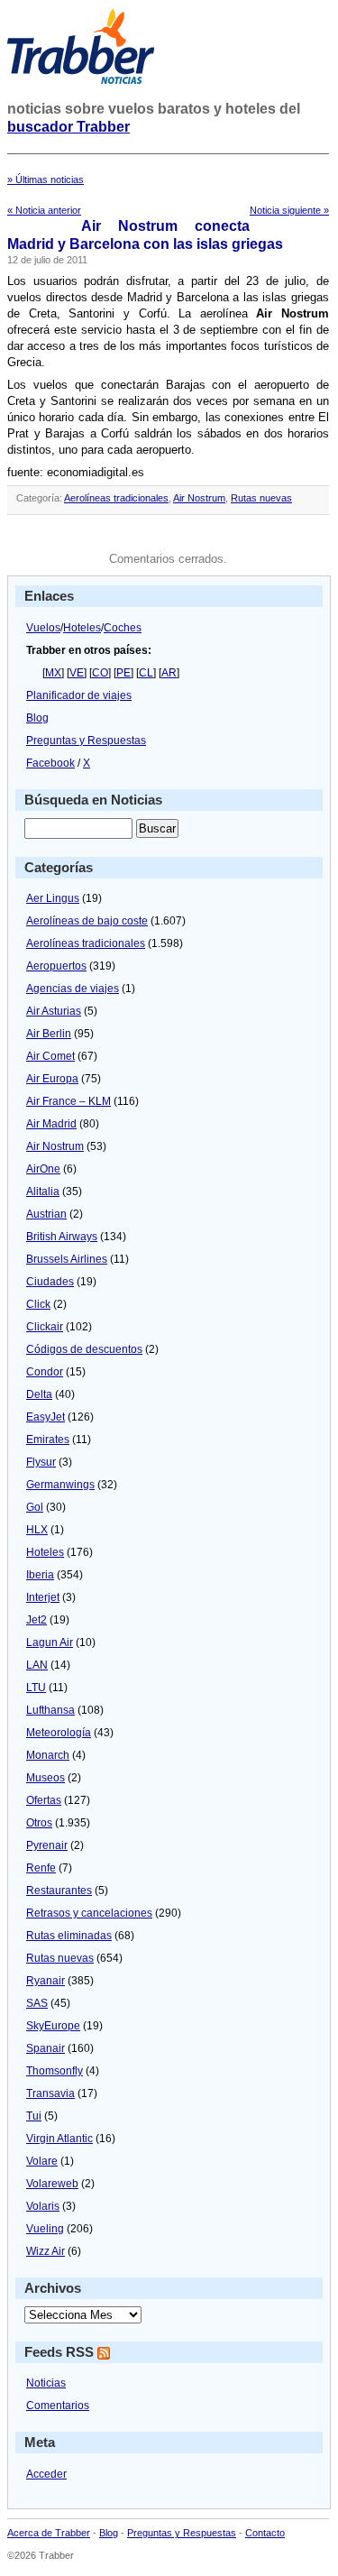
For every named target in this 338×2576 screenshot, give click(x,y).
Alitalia (43, 1191)
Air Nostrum (199, 498)
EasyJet (46, 1417)
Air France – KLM (69, 1101)
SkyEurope (53, 2026)
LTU (36, 1688)
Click (38, 1304)
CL (146, 673)
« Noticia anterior (44, 210)
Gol (35, 1507)
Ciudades (50, 1282)
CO (100, 673)
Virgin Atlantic (59, 2139)
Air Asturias (54, 1011)
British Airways (62, 1237)
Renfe (41, 1868)
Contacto (265, 2533)
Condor (45, 1372)
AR (169, 673)
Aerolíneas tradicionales (116, 498)
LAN (37, 1665)
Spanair (46, 2048)
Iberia (40, 1575)
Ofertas (44, 1800)
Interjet (43, 1597)
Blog (37, 718)
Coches (123, 628)
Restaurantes (59, 1891)
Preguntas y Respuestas (86, 741)
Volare (42, 2161)
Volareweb (52, 2184)
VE (77, 673)
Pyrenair (47, 1845)
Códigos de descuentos (84, 1349)
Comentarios (58, 2406)
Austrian (46, 1214)
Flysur (41, 1462)
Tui (34, 2116)
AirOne (43, 1169)
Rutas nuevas (261, 498)
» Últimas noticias (46, 179)
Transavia (50, 2093)
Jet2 (37, 1620)
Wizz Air (46, 2251)
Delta (39, 1394)
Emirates (48, 1440)
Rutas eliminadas (69, 1936)
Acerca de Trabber (49, 2533)
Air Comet (50, 1056)
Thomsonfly (55, 2071)
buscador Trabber (69, 127)
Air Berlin (49, 1034)
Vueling (45, 2229)
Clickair (45, 1327)
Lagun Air (50, 1642)
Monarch (48, 1755)
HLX (37, 1530)
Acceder (46, 2474)
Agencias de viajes (73, 989)
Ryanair (46, 1981)
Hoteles (82, 628)
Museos (46, 1778)
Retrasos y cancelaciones (89, 1913)
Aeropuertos (56, 966)
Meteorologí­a (59, 1733)
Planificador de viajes (79, 695)
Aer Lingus (53, 898)
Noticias (46, 2383)
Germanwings (60, 1485)
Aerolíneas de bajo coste (87, 921)
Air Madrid (51, 1124)
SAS (37, 2003)
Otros (39, 1823)
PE (123, 673)
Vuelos (43, 628)
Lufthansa (50, 1710)
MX (53, 673)
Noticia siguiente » (289, 210)
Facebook (50, 763)
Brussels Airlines (67, 1259)
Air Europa (52, 1079)
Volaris (43, 2206)
